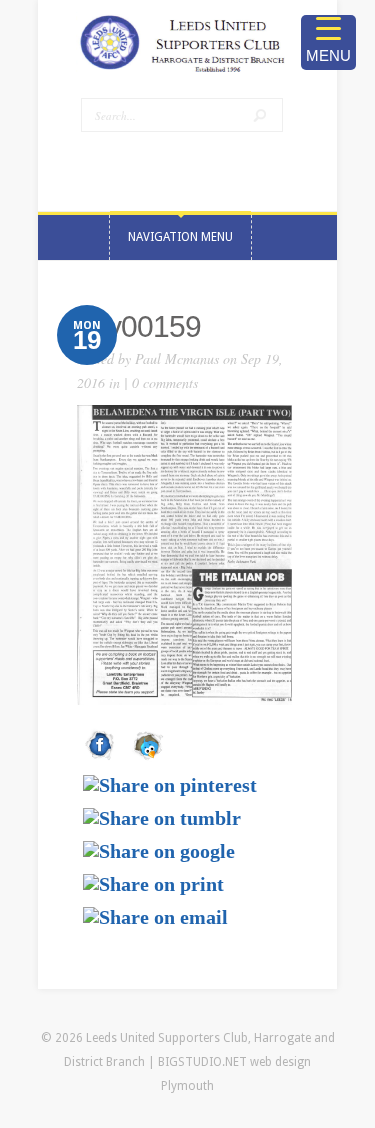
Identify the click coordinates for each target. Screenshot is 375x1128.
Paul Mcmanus (177, 358)
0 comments (165, 382)
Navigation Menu (180, 237)
